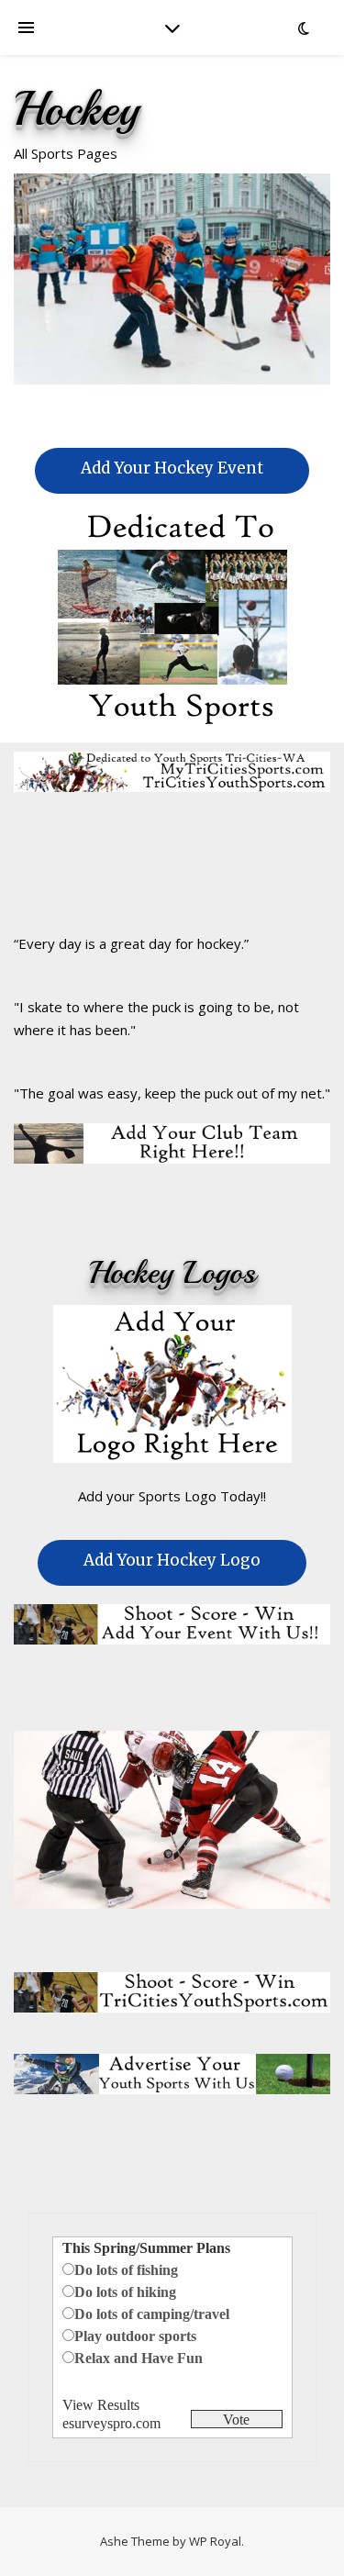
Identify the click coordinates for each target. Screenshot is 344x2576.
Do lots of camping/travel (152, 2314)
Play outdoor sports (135, 2336)
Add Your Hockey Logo (172, 1560)
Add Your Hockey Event (172, 468)
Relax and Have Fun (139, 2358)
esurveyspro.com (111, 2423)
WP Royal (215, 2541)
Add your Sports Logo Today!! (172, 1496)
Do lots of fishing (126, 2270)
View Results (101, 2405)
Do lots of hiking (125, 2292)
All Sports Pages (66, 153)
